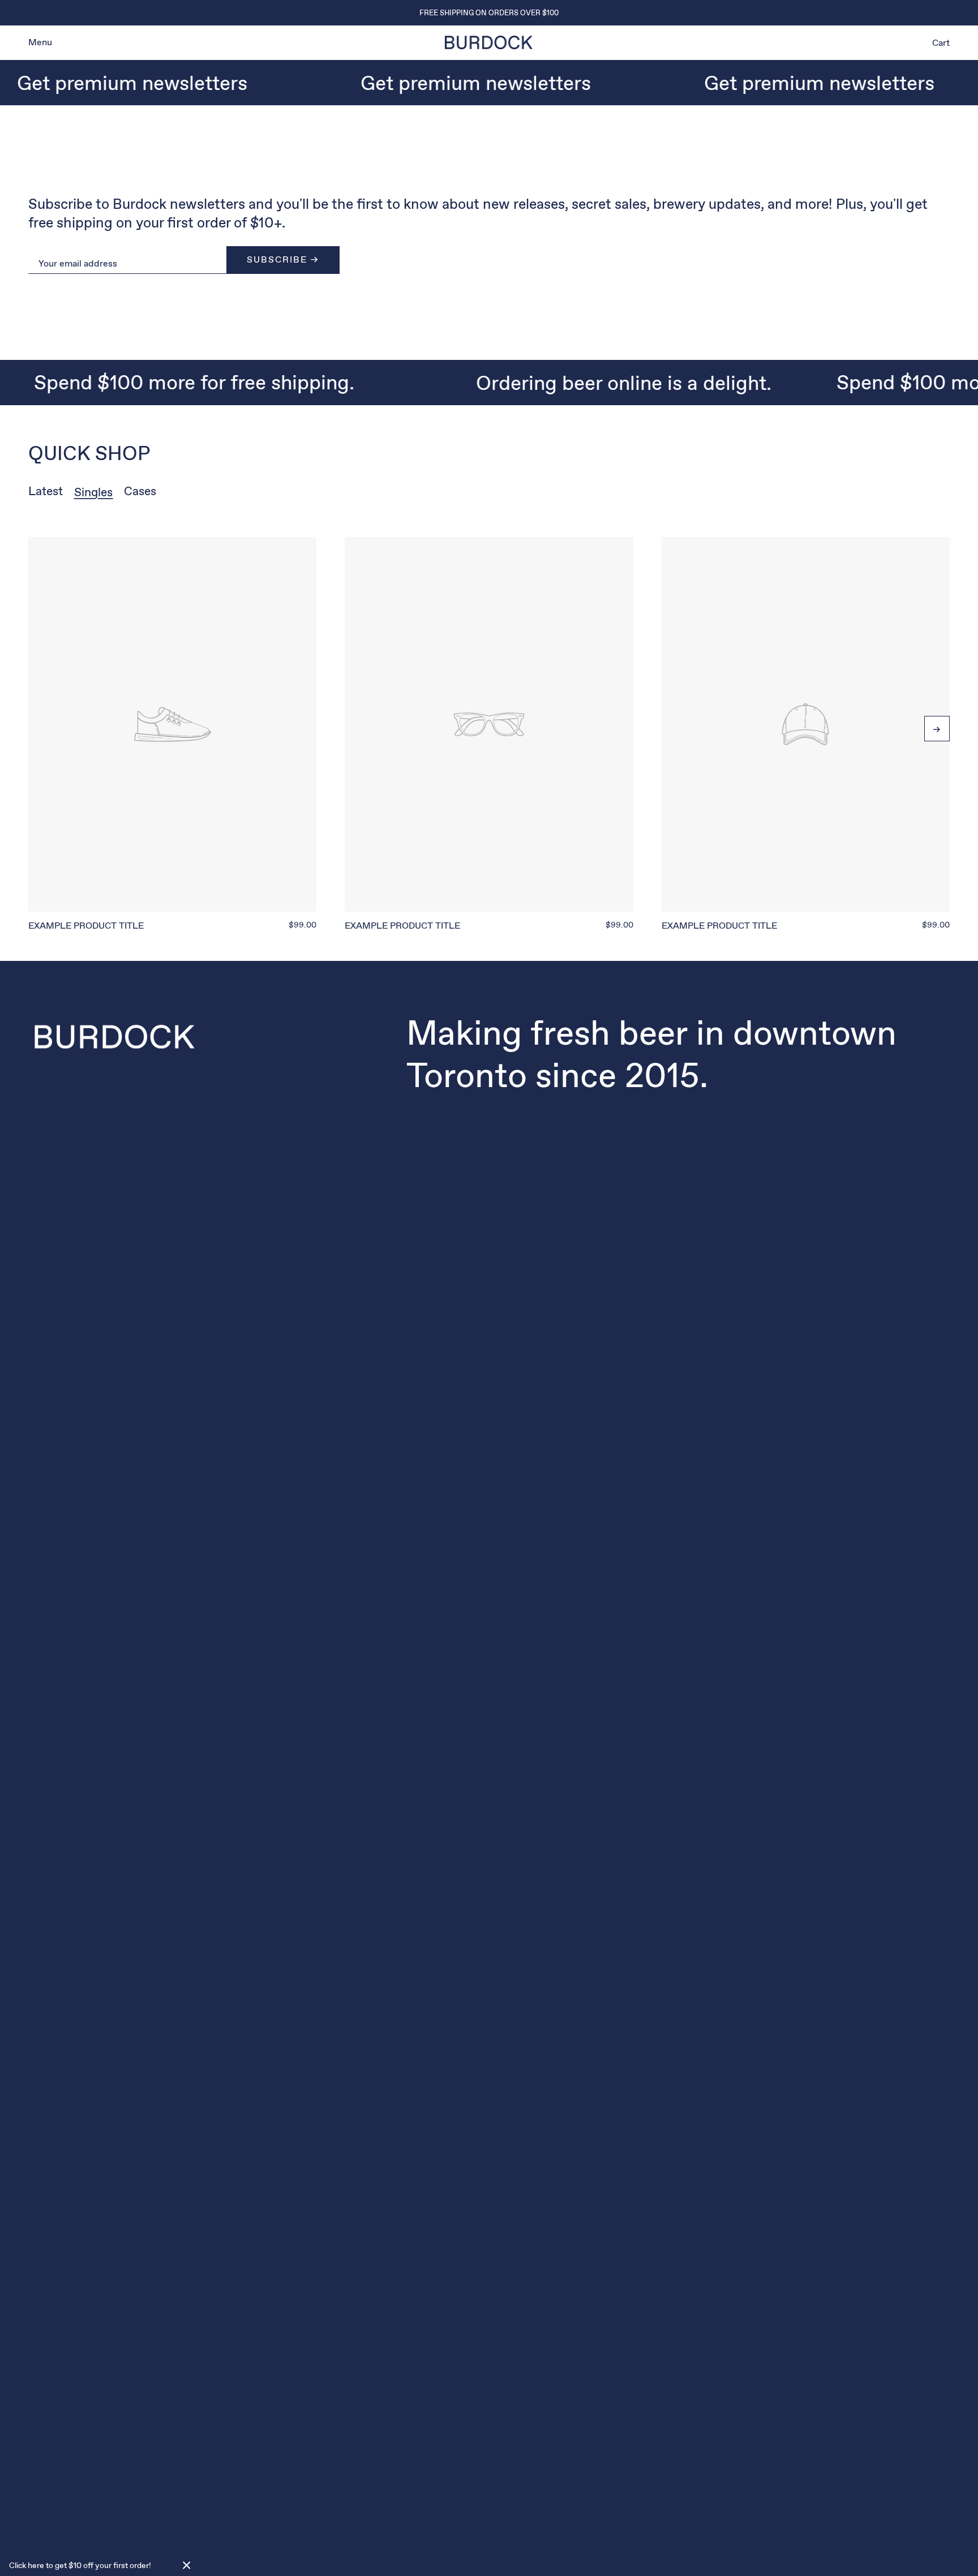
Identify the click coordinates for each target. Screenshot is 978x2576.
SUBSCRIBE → (283, 259)
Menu (40, 42)
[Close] (187, 2565)
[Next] (937, 729)
